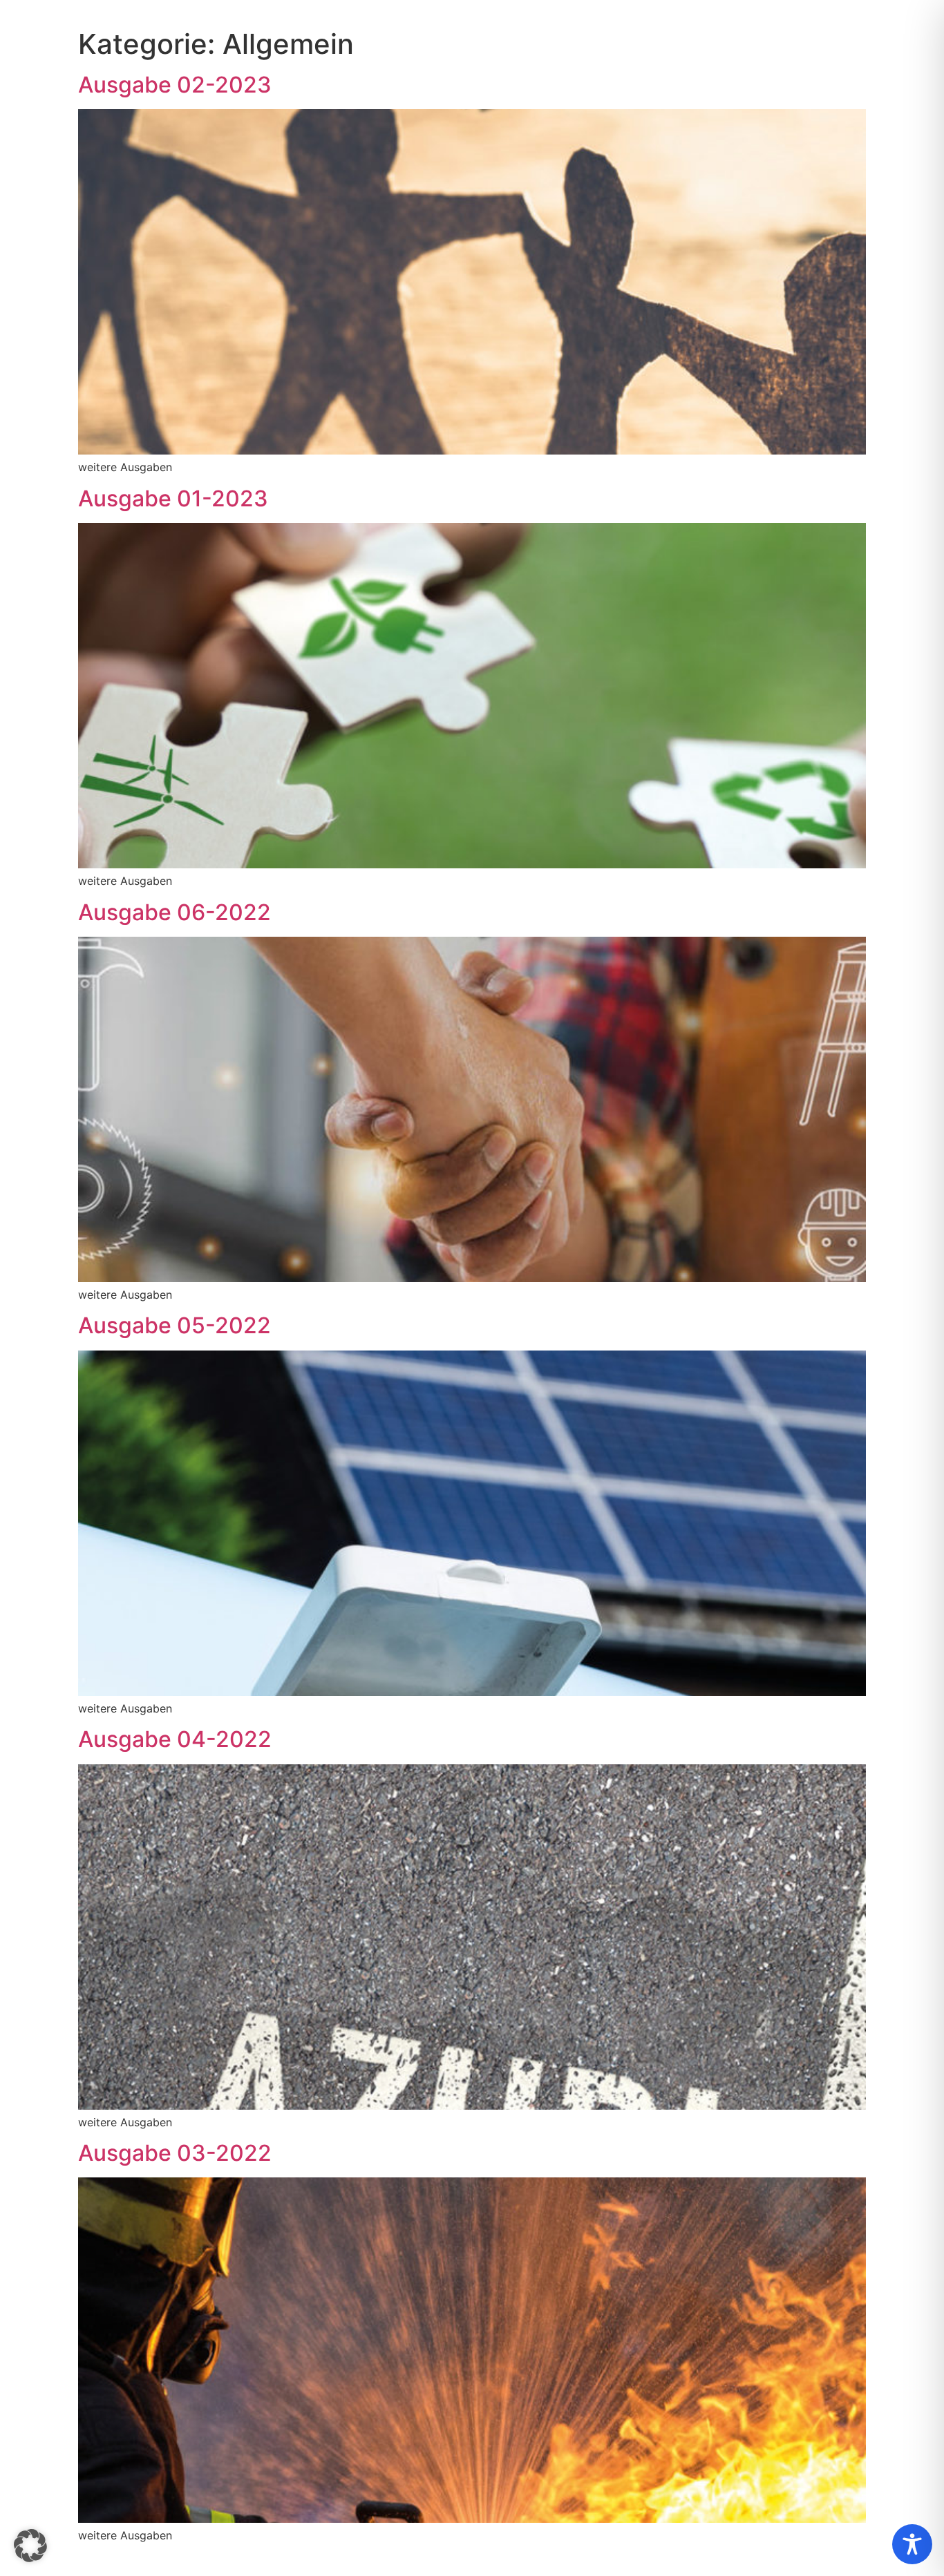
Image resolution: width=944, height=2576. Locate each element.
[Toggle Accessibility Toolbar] (912, 2544)
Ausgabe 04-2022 (175, 1739)
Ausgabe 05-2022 (174, 1325)
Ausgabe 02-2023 (175, 85)
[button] (30, 2546)
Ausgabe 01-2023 (173, 498)
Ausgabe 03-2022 (175, 2153)
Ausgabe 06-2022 (174, 912)
